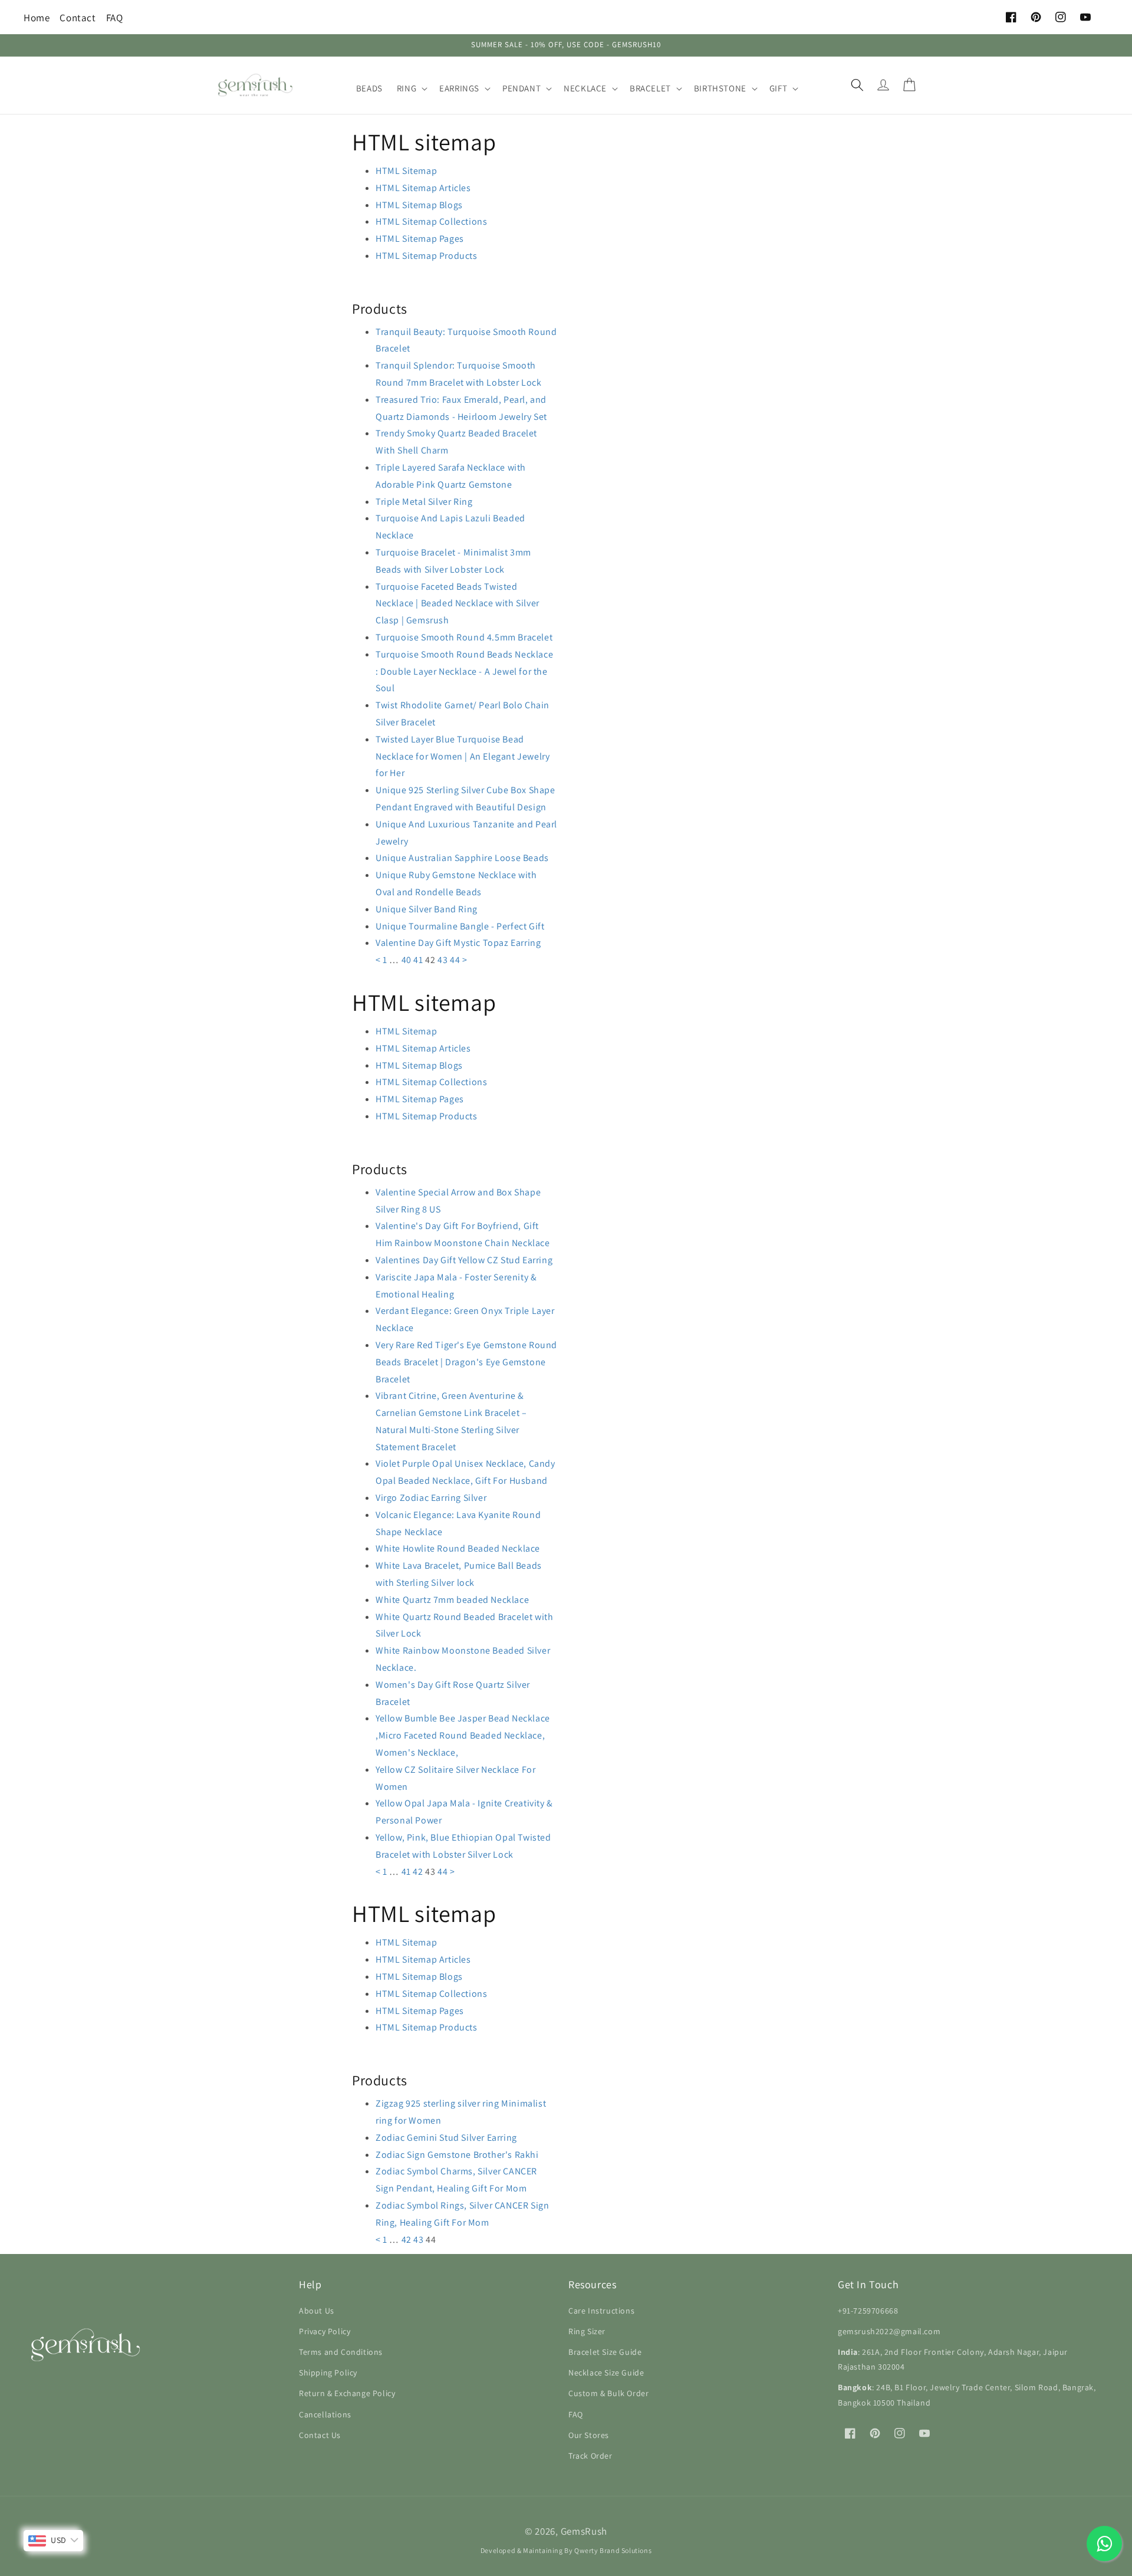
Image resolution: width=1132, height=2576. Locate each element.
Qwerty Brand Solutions (613, 2550)
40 (407, 960)
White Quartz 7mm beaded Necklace (452, 1600)
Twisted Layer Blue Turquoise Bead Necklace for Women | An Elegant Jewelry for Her (463, 756)
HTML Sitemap (406, 171)
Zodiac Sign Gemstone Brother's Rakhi (457, 2155)
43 (442, 960)
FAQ (115, 18)
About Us (317, 2311)
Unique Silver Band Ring (427, 909)
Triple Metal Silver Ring (424, 502)
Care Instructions (601, 2311)
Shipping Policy (328, 2373)
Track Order (590, 2456)
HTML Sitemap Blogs (419, 205)
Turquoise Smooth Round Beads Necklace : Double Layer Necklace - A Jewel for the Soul (464, 671)
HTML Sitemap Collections (431, 221)
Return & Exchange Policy (347, 2393)
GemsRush (584, 2531)
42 (418, 1872)
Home (37, 18)
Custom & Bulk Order (608, 2393)
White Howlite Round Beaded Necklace (458, 1548)
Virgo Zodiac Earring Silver (431, 1498)
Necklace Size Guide (606, 2373)
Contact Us (320, 2435)
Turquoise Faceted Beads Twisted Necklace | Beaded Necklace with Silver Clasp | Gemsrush (458, 604)
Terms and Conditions (341, 2352)
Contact (78, 18)
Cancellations (325, 2414)
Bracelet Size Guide (605, 2352)
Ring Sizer (587, 2331)
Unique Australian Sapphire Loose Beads (462, 858)
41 (418, 960)
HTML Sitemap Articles (423, 188)
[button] (411, 88)
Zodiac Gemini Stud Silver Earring (446, 2138)
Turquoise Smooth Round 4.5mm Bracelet (464, 637)
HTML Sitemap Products (427, 256)
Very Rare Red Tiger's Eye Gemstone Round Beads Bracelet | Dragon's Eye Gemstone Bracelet (466, 1362)
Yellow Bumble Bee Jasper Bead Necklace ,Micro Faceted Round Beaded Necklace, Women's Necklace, (463, 1735)
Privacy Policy (325, 2331)
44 (455, 960)
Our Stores (589, 2435)
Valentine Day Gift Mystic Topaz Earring (458, 943)
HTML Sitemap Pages (420, 239)
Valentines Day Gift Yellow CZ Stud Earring (464, 1260)
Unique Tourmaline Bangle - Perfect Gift (460, 926)
